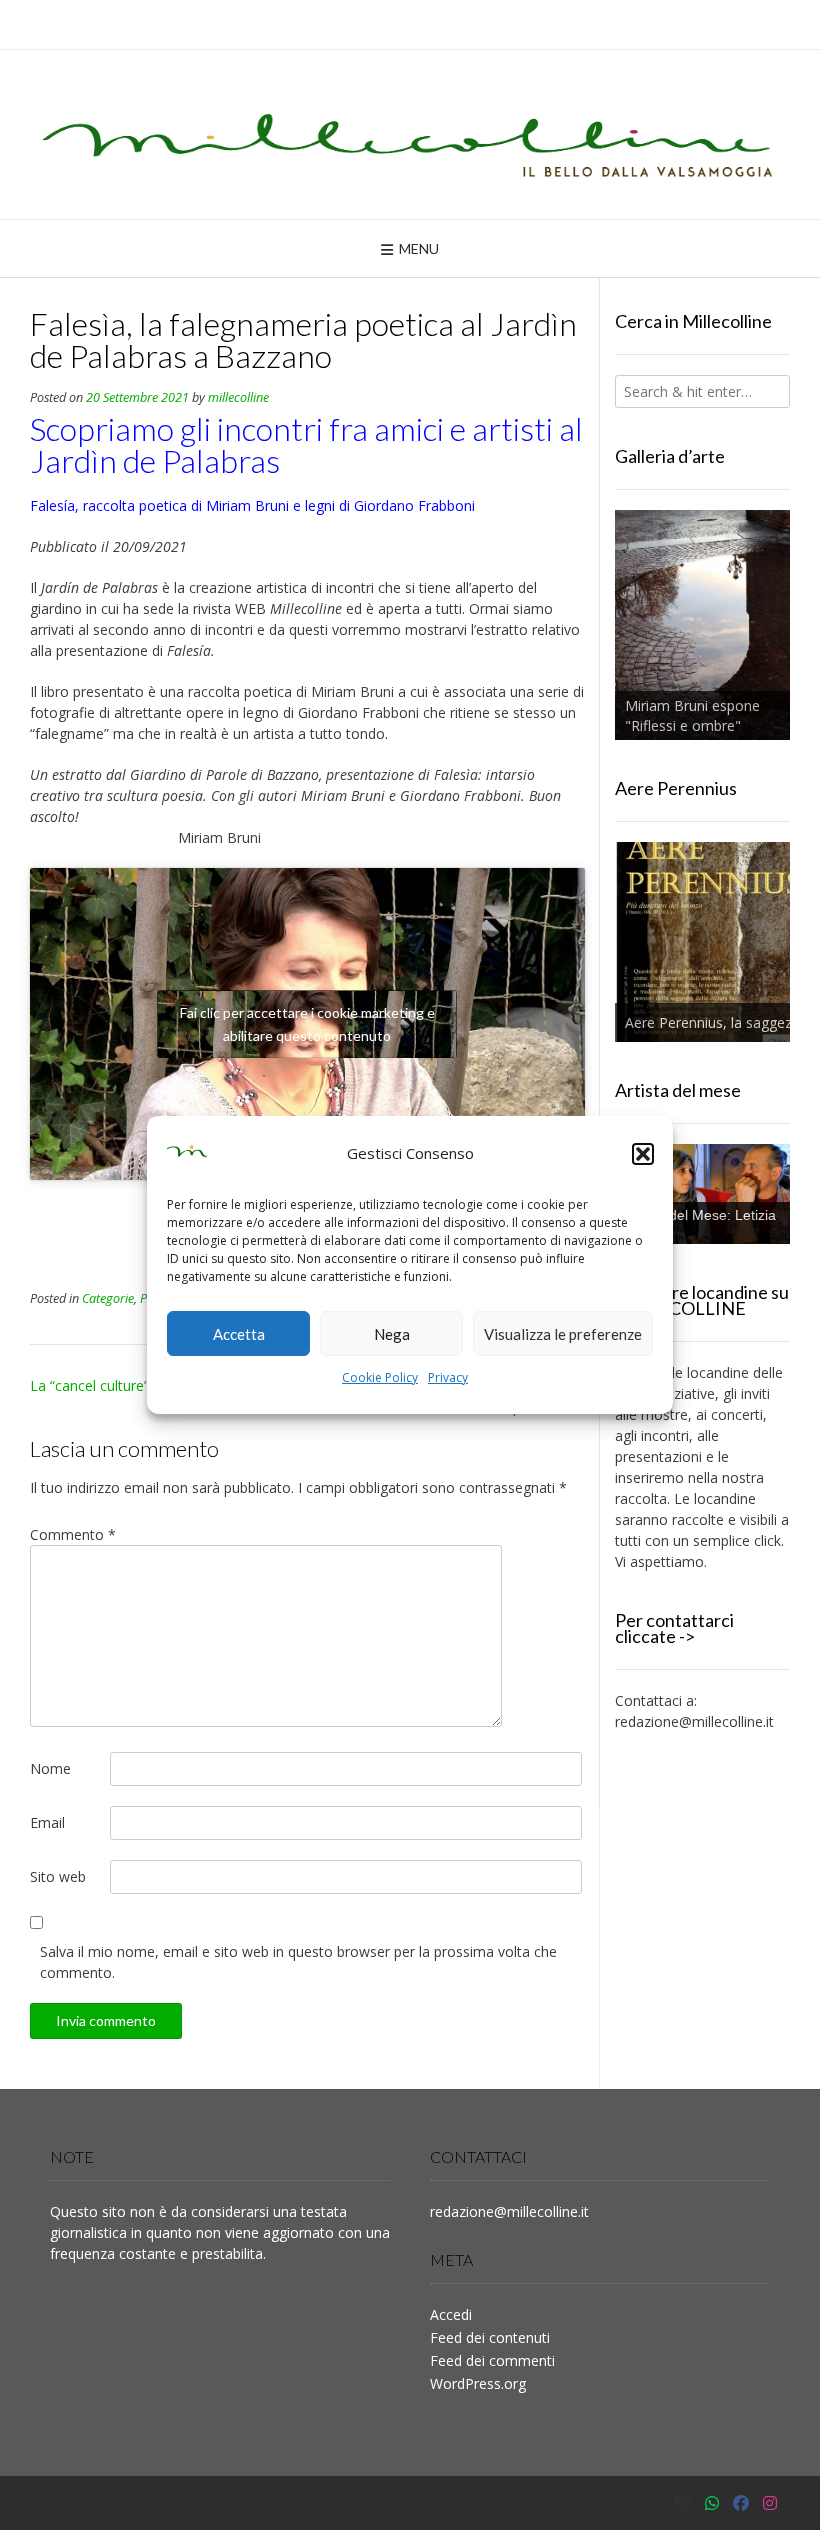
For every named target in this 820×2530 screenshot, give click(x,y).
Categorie (108, 1298)
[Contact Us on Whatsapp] (712, 2503)
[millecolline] (410, 134)
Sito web (58, 1876)
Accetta (239, 1334)
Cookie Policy (380, 1377)
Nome (50, 1768)
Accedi (451, 2314)
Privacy (448, 1377)
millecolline (238, 397)
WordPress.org (478, 2383)
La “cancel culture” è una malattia (138, 1385)
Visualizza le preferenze (563, 1334)
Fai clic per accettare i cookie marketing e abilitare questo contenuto (307, 1024)
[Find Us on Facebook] (741, 2503)
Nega (392, 1334)
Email (47, 1822)
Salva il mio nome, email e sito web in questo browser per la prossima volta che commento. (298, 1962)
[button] (643, 1154)
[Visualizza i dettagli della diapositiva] (702, 625)
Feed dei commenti (492, 2360)
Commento (73, 1534)
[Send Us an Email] (683, 2503)
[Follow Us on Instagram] (770, 2503)
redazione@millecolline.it (694, 1721)
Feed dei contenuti (490, 2337)
